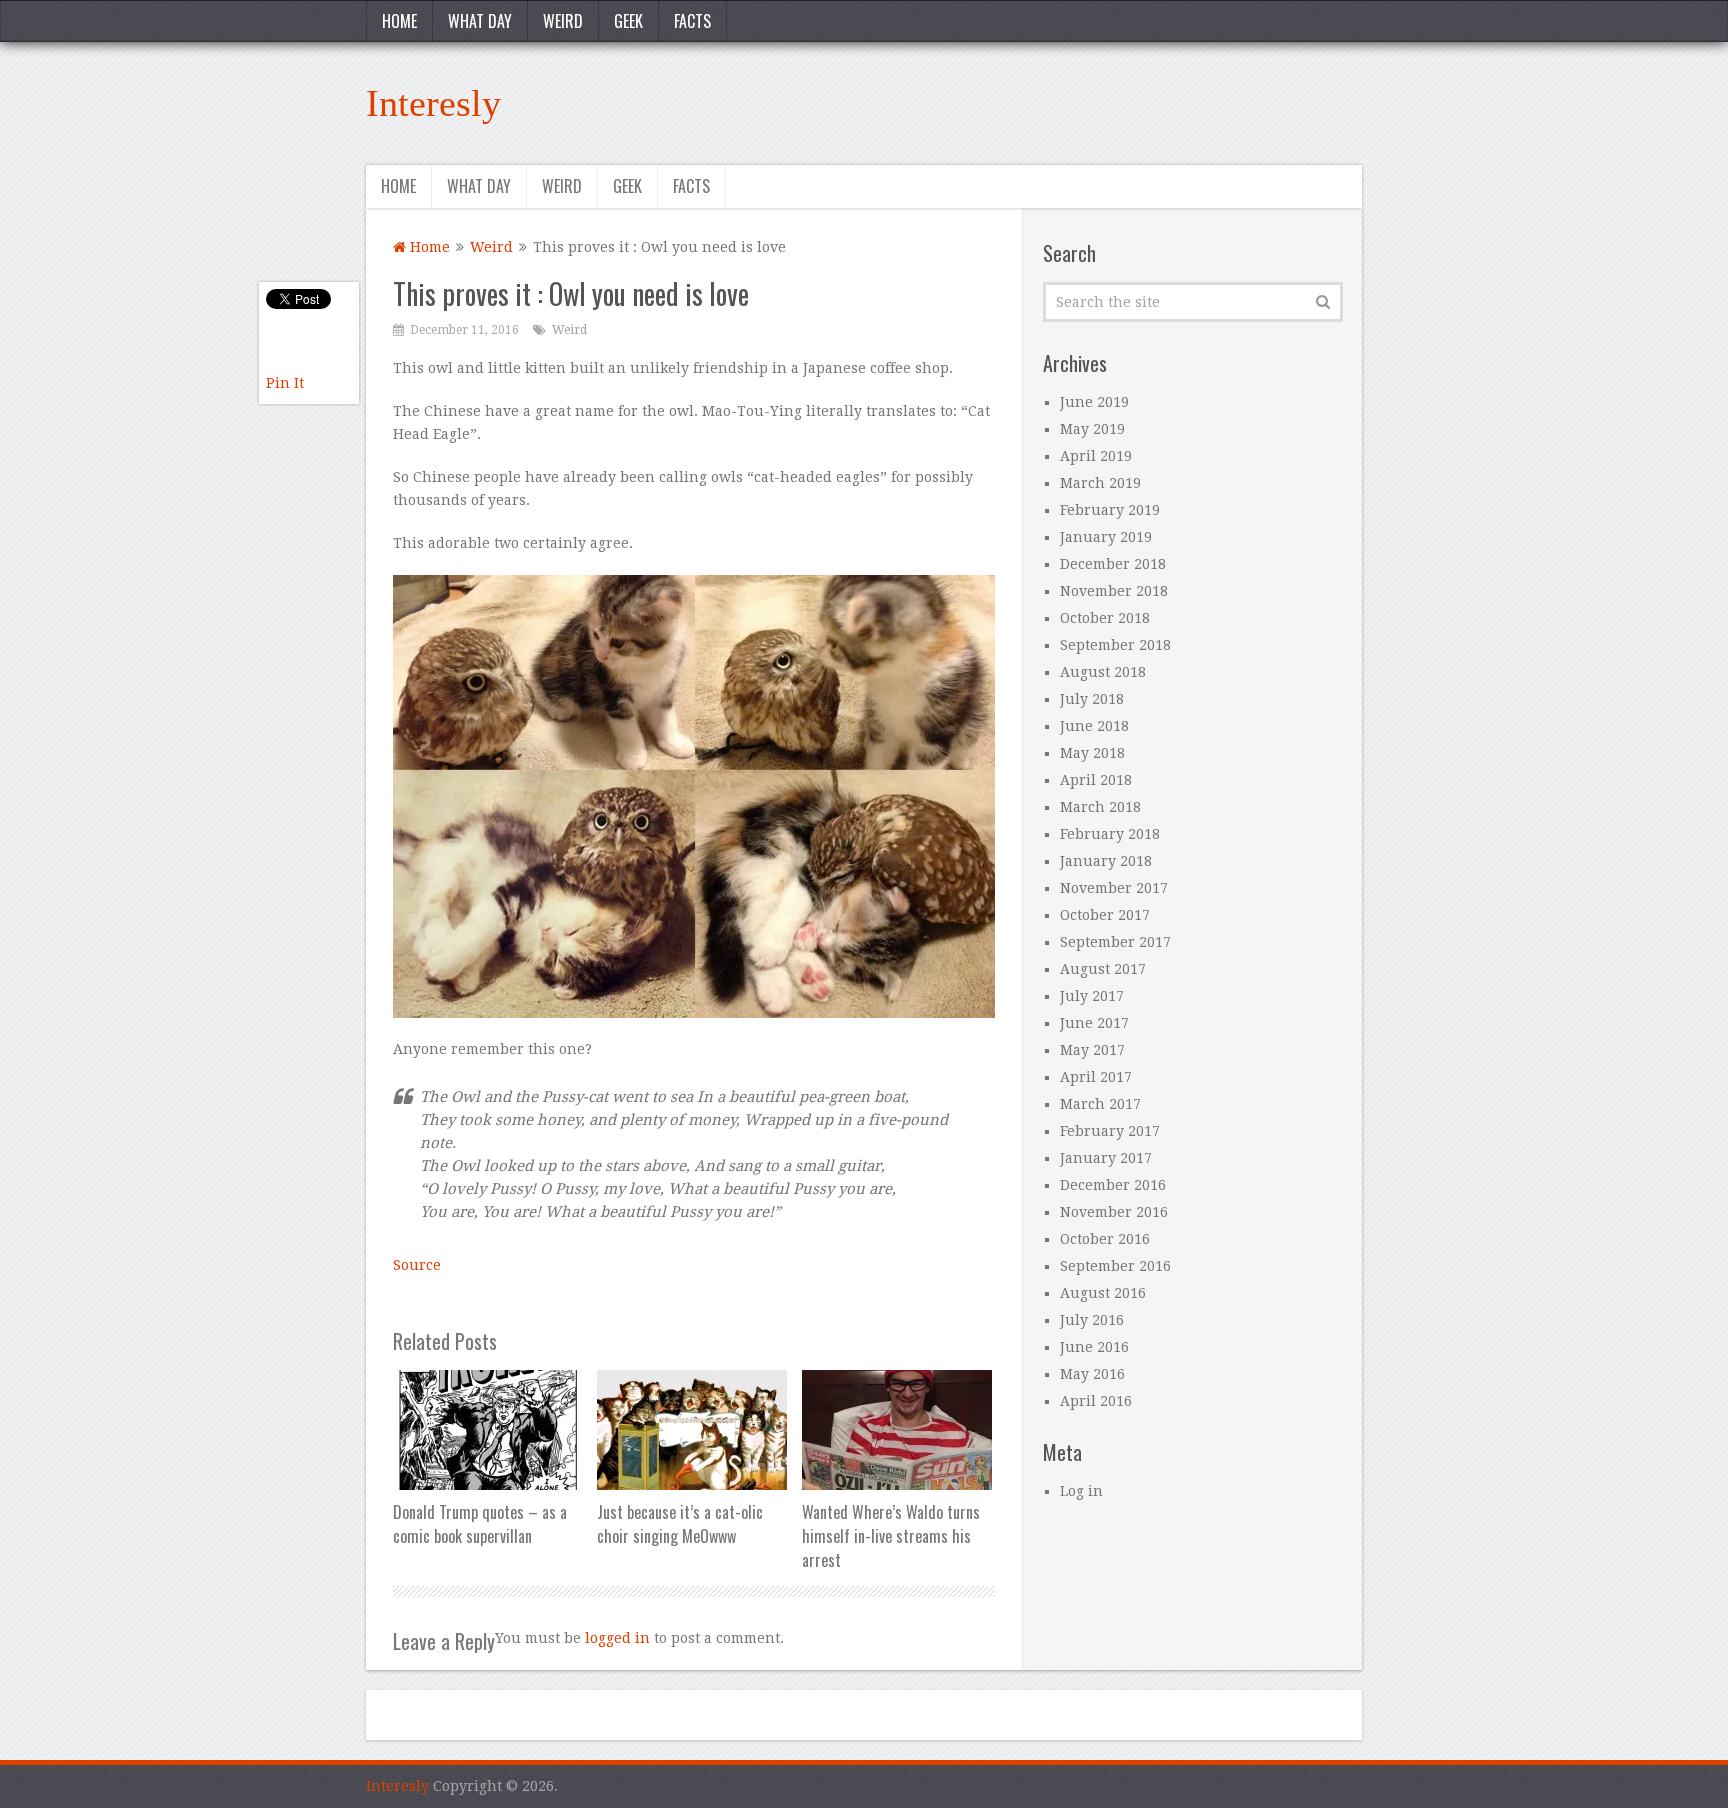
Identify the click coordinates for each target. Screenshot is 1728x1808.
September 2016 (1115, 1266)
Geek (628, 21)
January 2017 (1106, 1158)
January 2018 (1106, 861)
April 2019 (1096, 456)
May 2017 (1092, 1050)
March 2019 (1100, 483)
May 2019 (1092, 429)
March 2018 (1100, 807)
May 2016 (1092, 1374)
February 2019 (1110, 510)
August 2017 (1103, 969)
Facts (692, 21)
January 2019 (1106, 537)
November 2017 (1114, 888)
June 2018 (1094, 726)
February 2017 (1110, 1131)
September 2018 (1115, 645)
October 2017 (1105, 915)
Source (417, 1265)
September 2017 (1115, 942)
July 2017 (1092, 996)
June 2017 (1094, 1023)
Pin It (285, 383)
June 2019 (1094, 402)
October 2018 (1105, 618)
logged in (617, 1638)
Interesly (433, 103)
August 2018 (1103, 672)
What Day (480, 21)
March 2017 (1100, 1104)
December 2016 (1113, 1185)
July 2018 (1092, 699)
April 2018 (1096, 780)
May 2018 (1092, 753)
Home (399, 21)
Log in (1081, 1491)
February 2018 (1110, 834)
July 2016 (1092, 1320)
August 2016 (1103, 1293)
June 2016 (1094, 1347)
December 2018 (1113, 564)
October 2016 (1105, 1239)
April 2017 (1096, 1077)
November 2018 (1114, 591)
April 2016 (1096, 1401)
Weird (563, 21)
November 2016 (1114, 1212)
